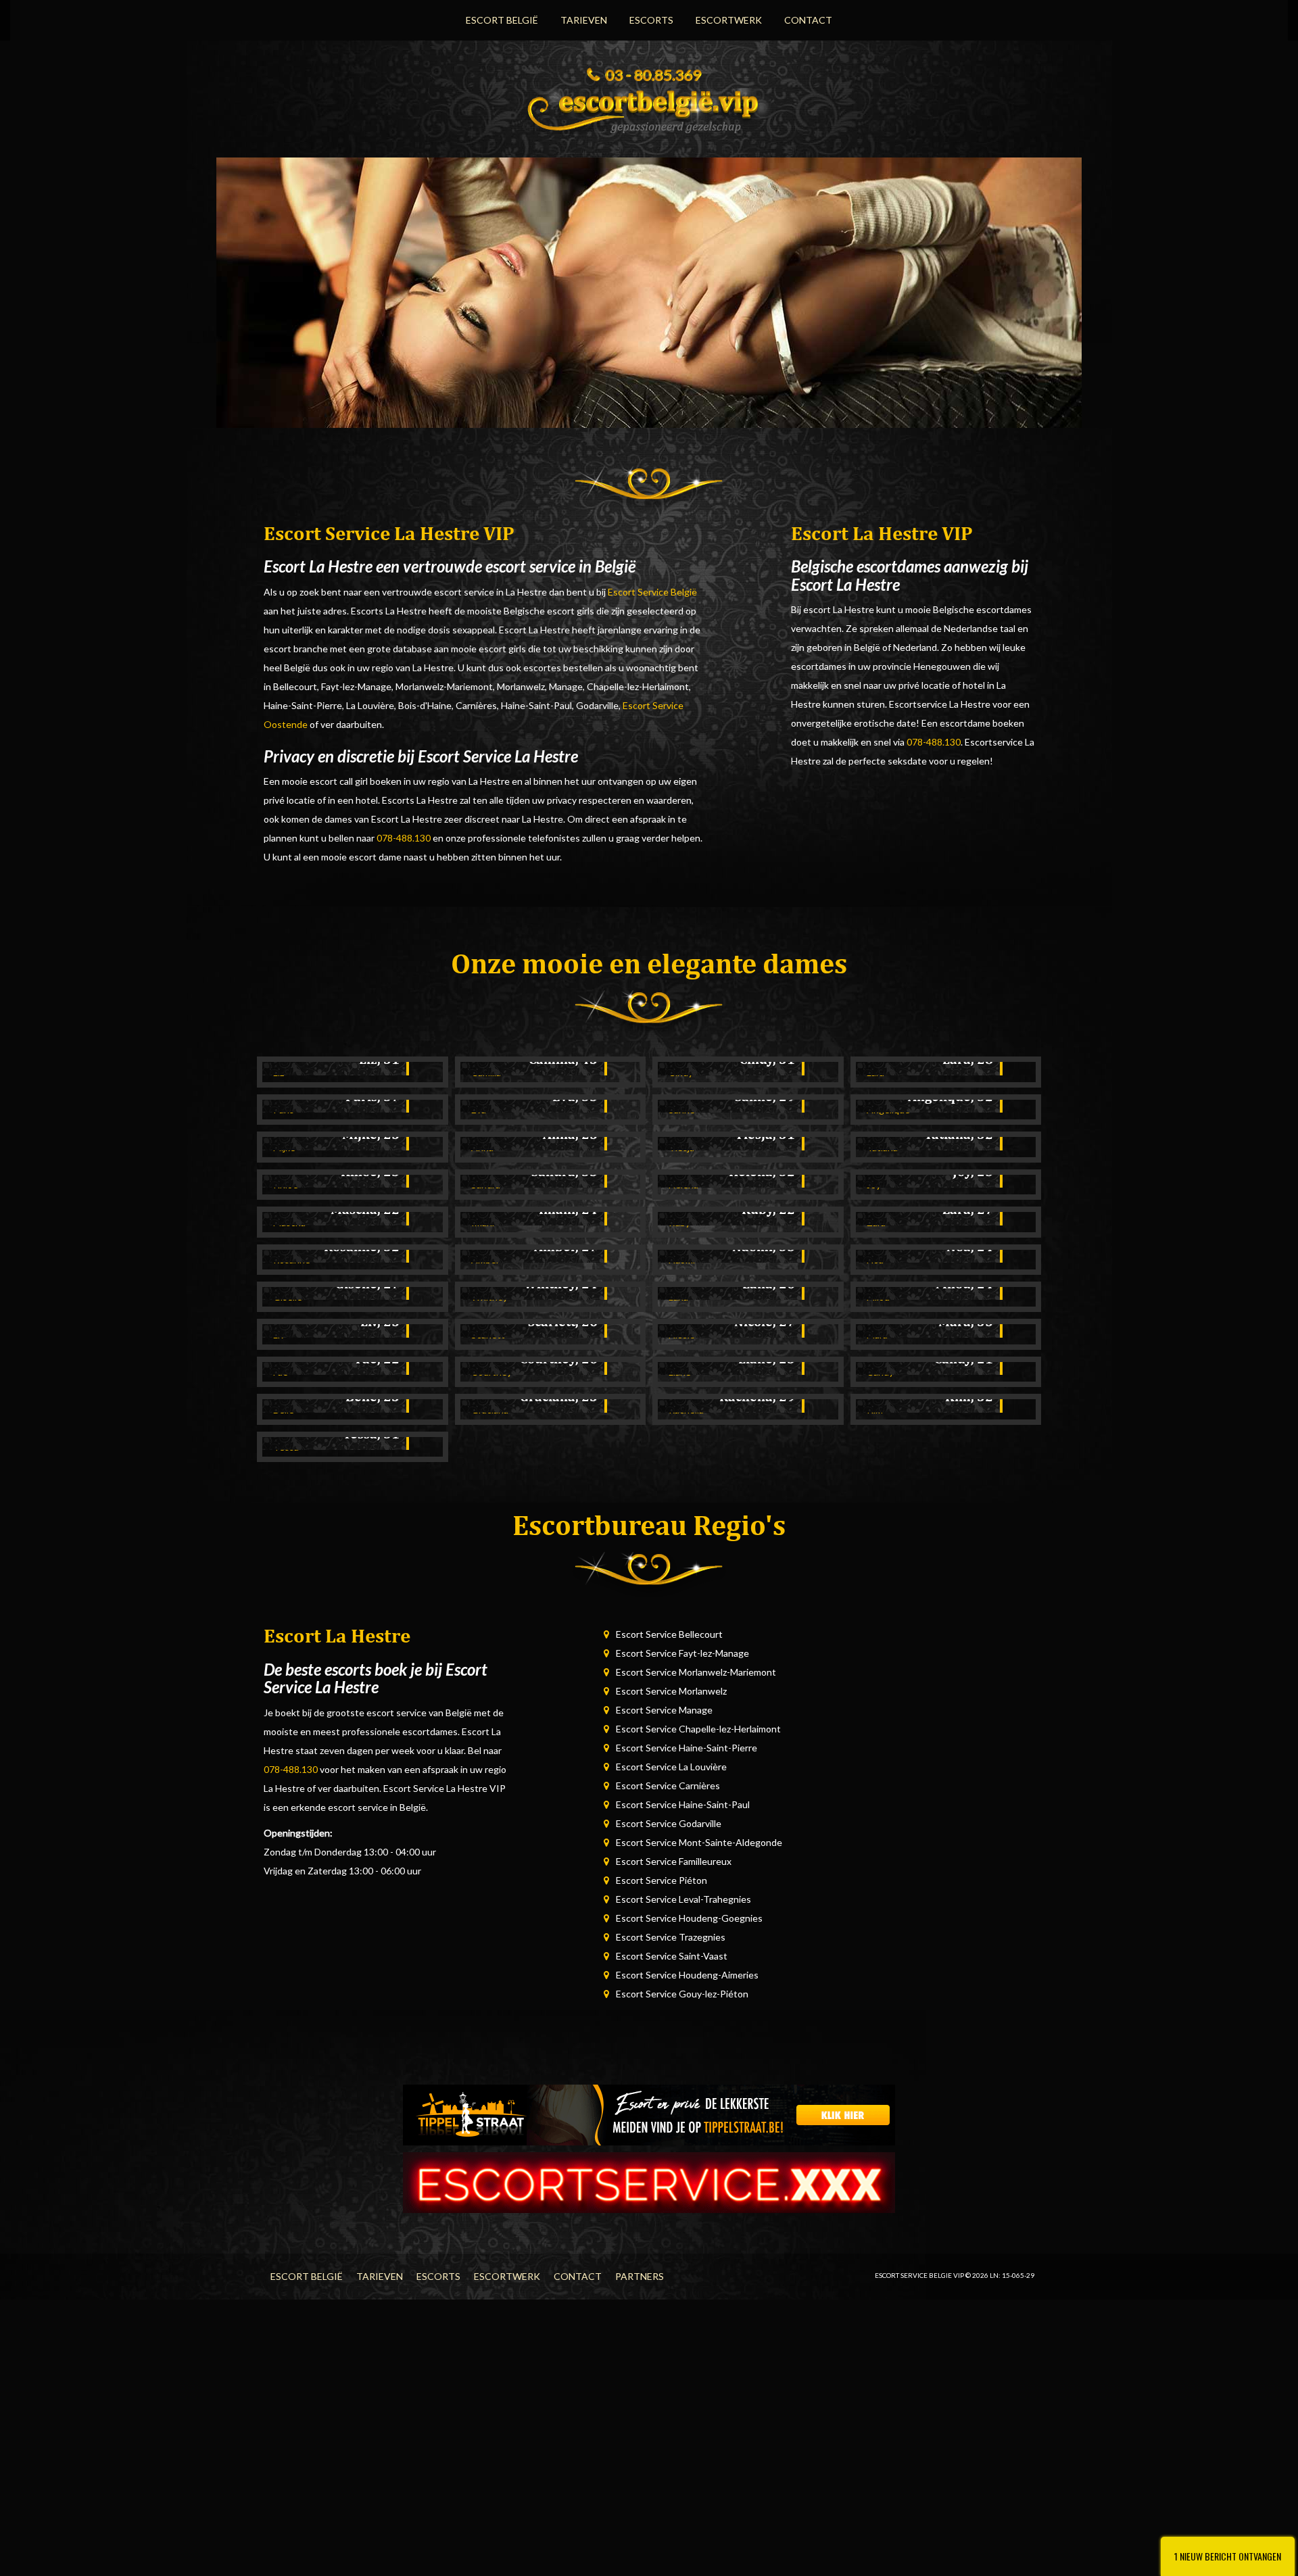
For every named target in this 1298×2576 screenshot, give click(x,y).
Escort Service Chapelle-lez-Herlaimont (698, 1729)
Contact (808, 20)
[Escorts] (649, 2114)
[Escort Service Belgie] (649, 107)
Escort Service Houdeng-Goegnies (689, 1918)
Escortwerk (729, 20)
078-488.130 (404, 838)
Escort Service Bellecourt (669, 1634)
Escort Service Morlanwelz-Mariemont (696, 1672)
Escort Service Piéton (662, 1880)
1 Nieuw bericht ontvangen (1228, 2556)
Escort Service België (652, 592)
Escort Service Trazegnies (671, 1937)
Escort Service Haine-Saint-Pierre (687, 1748)
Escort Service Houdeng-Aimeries (687, 1975)
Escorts (651, 20)
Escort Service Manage (664, 1710)
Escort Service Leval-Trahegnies (683, 1899)
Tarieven (584, 20)
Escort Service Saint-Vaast (672, 1956)
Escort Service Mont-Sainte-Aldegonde (699, 1842)
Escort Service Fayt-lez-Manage (682, 1653)
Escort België (502, 20)
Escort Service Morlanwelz (671, 1691)
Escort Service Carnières (668, 1785)
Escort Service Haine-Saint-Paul (683, 1804)
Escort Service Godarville (669, 1823)
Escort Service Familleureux (674, 1861)
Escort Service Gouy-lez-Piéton (682, 1994)
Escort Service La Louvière (671, 1767)
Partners (640, 2276)
